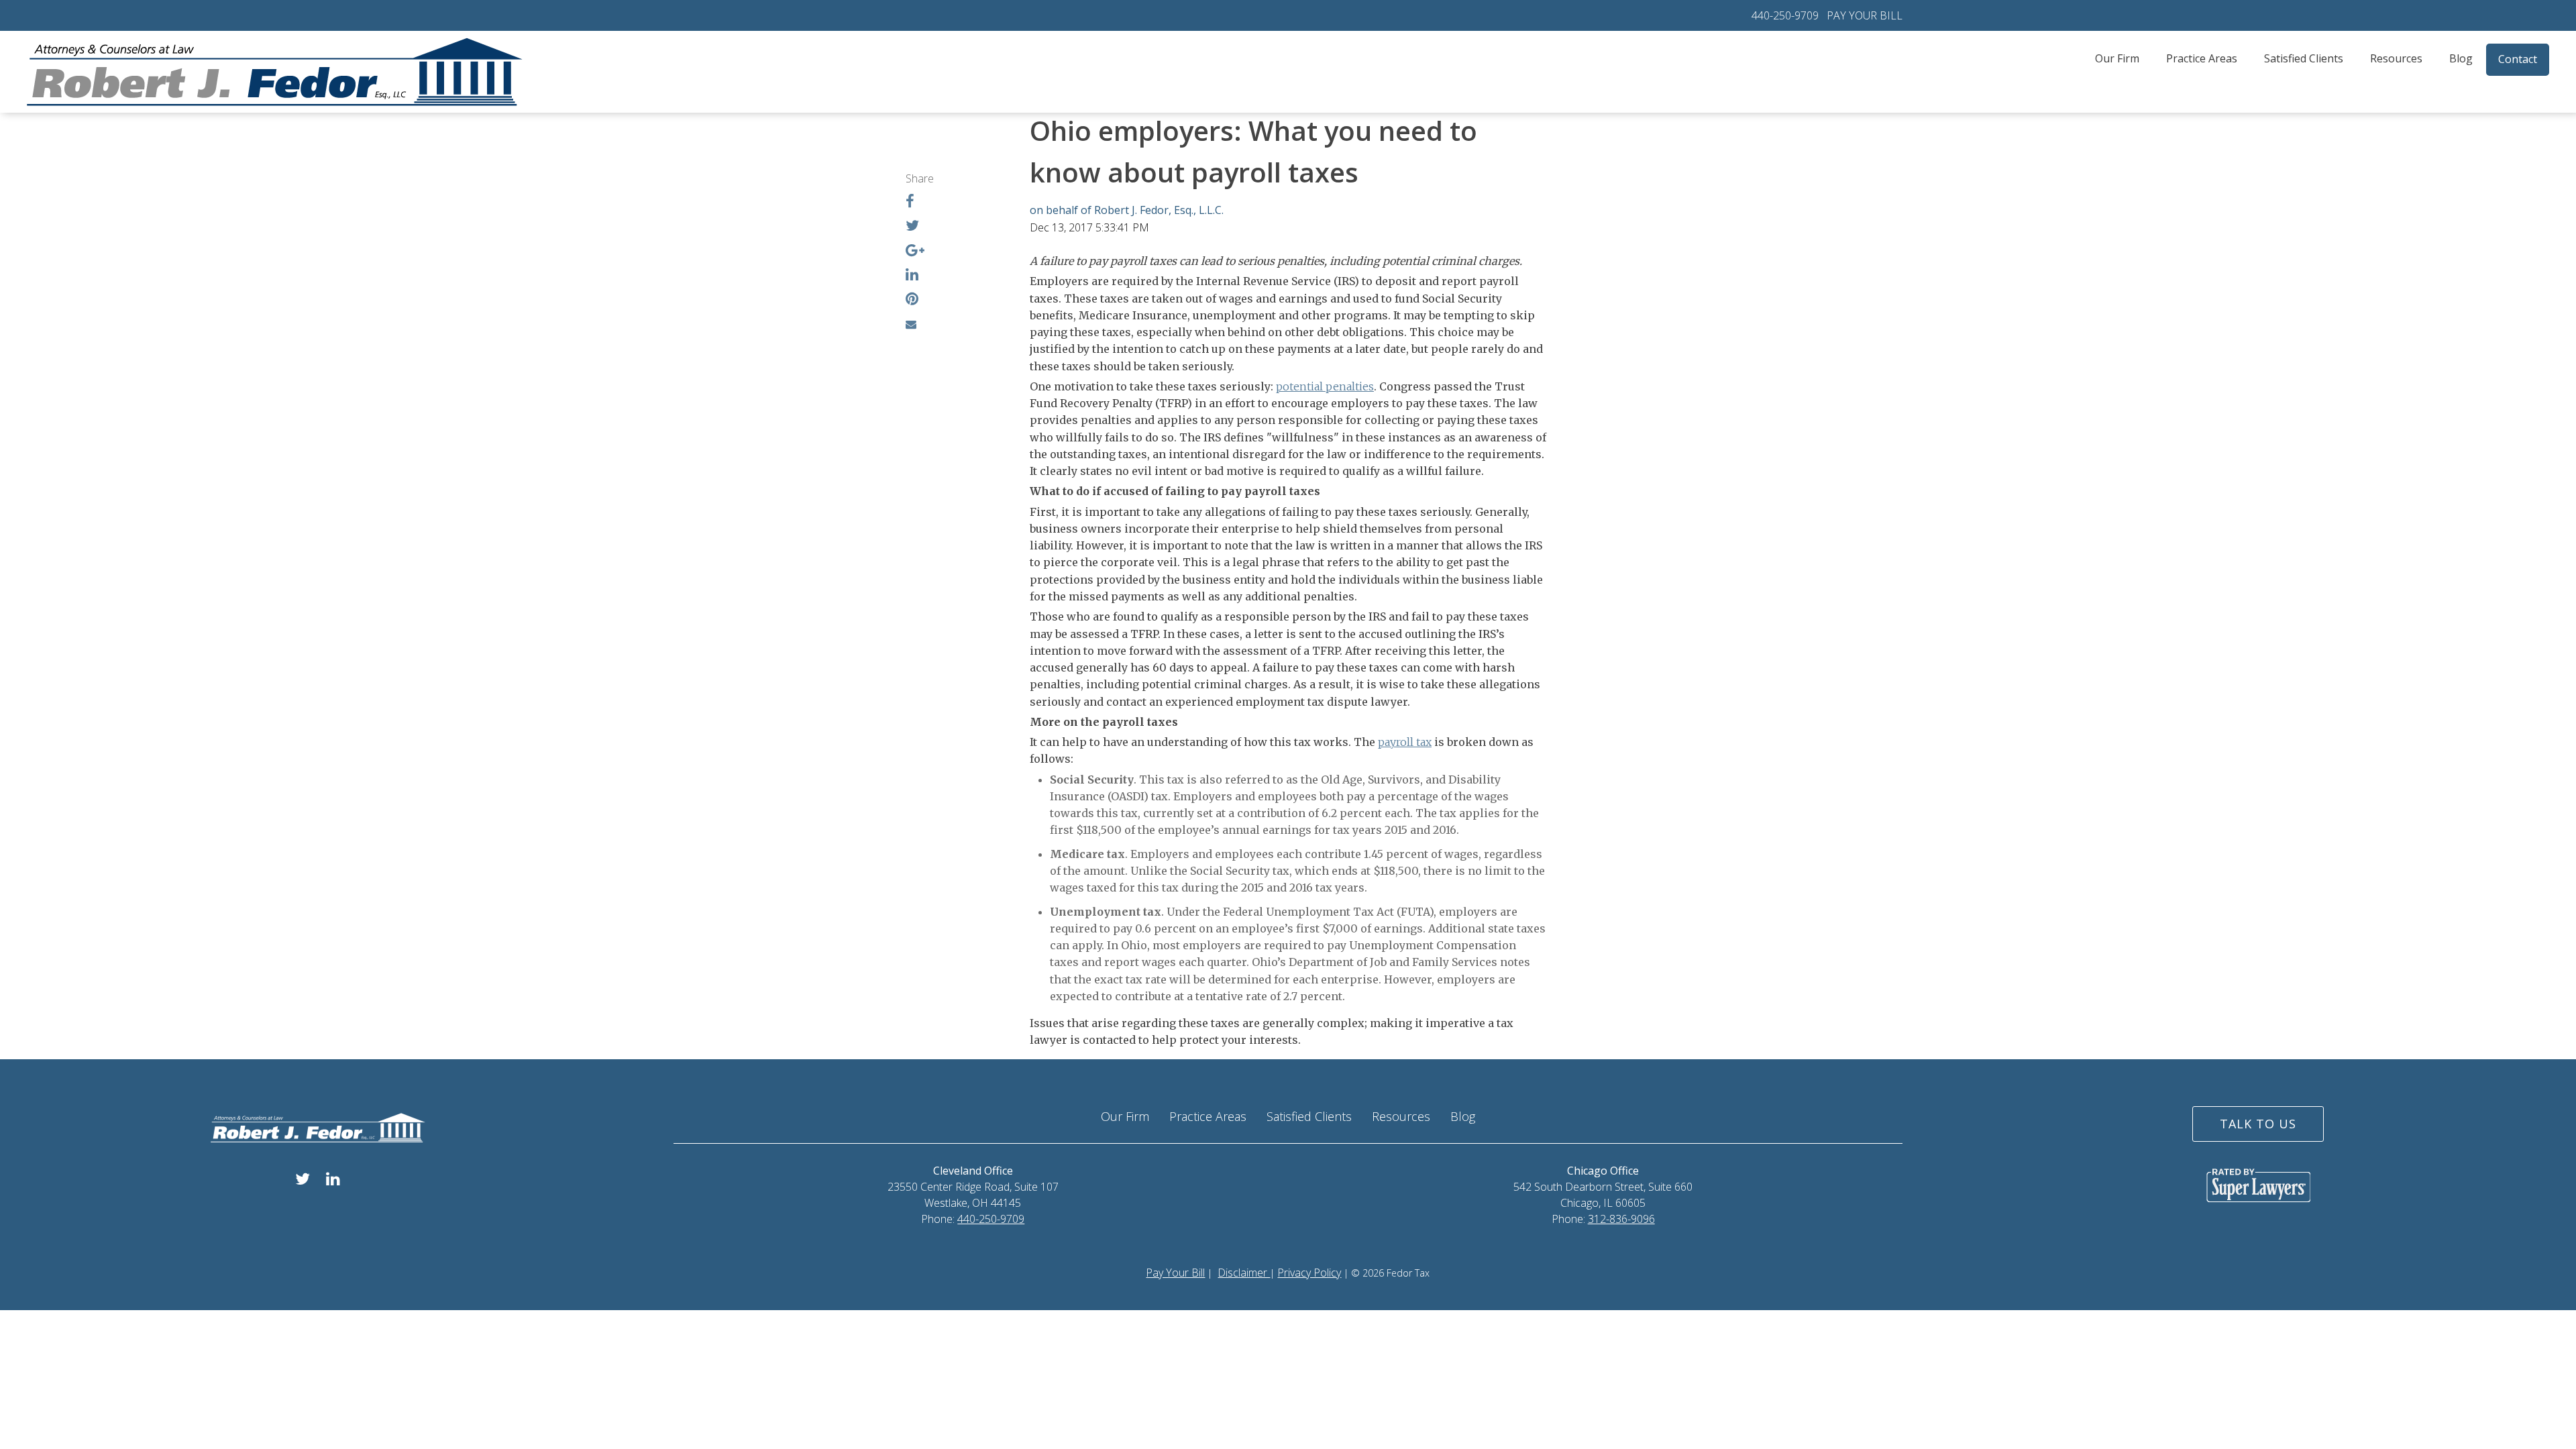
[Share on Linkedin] (912, 276)
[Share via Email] (911, 324)
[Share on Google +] (915, 252)
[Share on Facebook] (910, 203)
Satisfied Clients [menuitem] (2304, 58)
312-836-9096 (1621, 1219)
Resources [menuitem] (2396, 58)
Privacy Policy (1309, 1273)
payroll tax (1405, 742)
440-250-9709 (1785, 15)
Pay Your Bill (1175, 1273)
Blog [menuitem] (2461, 58)
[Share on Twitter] (912, 227)
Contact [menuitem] (2518, 59)
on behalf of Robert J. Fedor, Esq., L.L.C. (1127, 210)
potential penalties (1325, 386)
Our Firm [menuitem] (2117, 58)
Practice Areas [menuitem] (2202, 58)
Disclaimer (1244, 1273)
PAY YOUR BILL (1865, 15)
